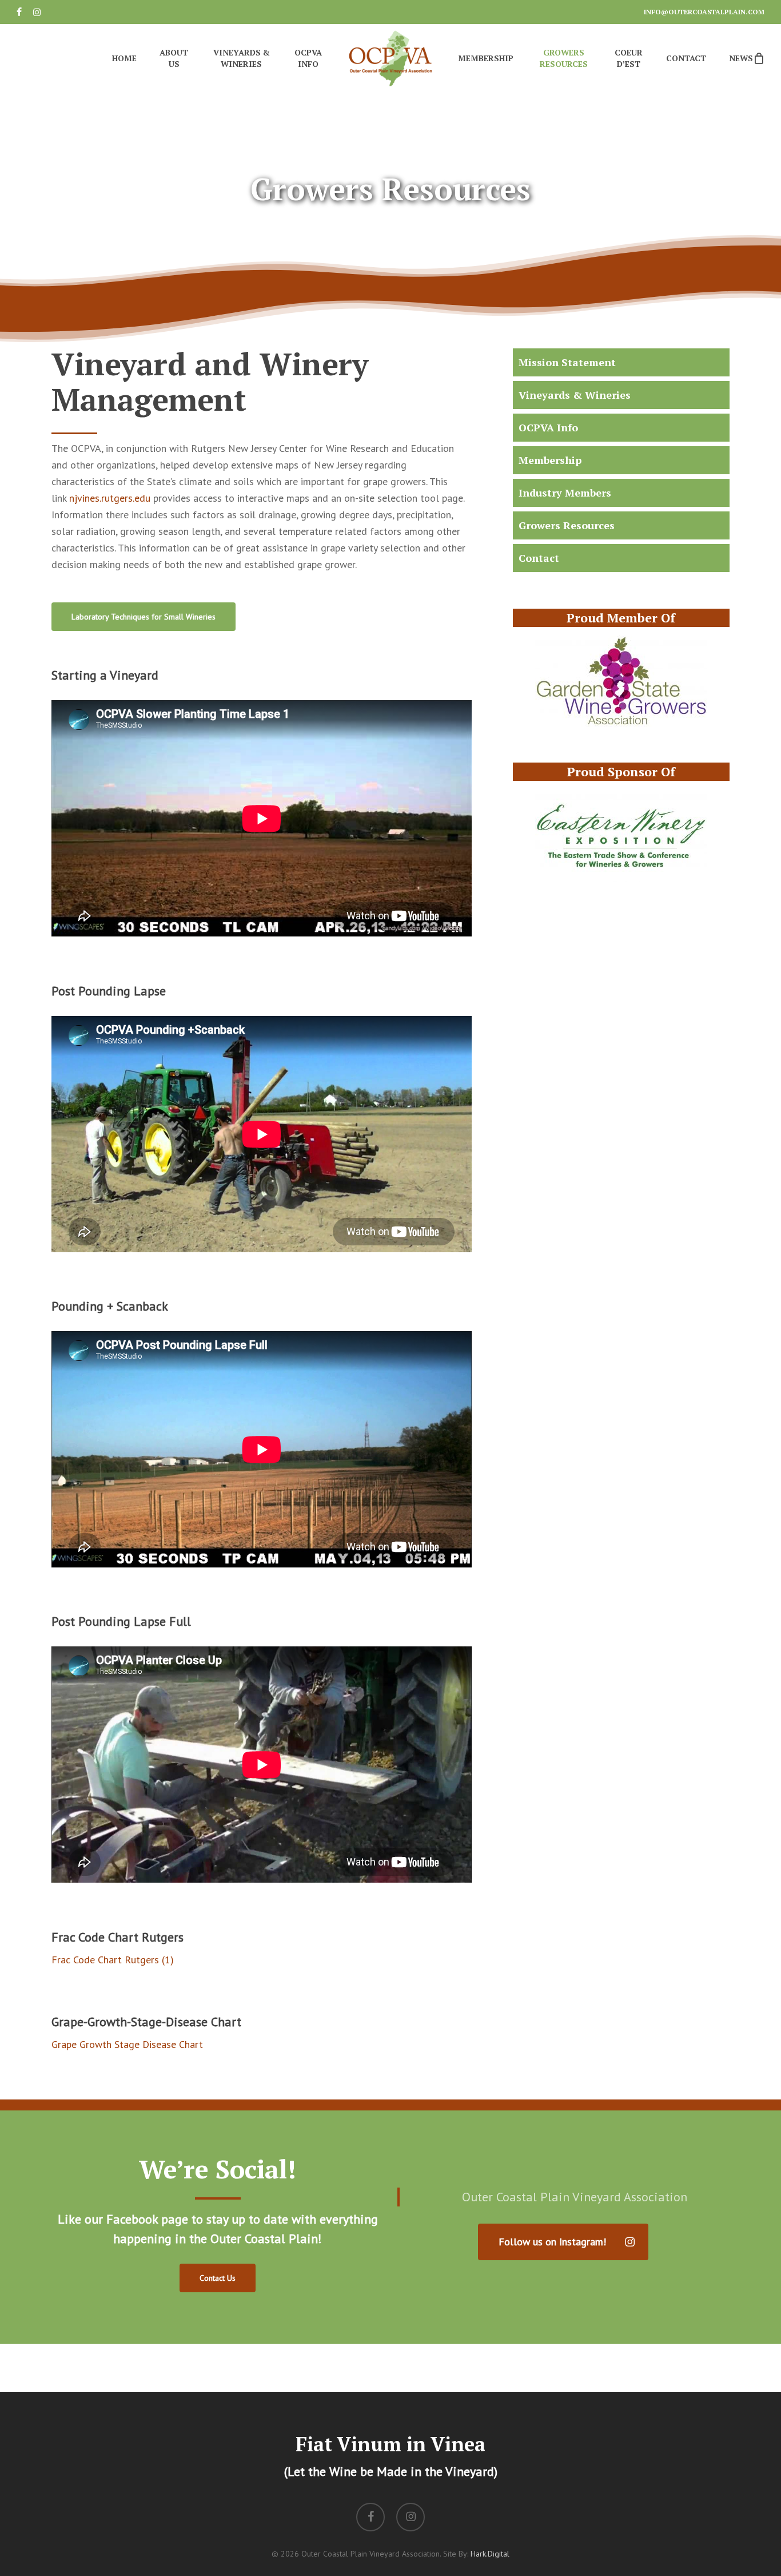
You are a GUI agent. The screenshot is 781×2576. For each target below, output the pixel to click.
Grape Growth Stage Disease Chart (127, 2044)
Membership (550, 460)
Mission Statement (567, 362)
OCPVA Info (548, 427)
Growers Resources (567, 525)
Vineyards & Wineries (575, 395)
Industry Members (565, 493)
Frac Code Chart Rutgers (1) (113, 1960)
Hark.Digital (490, 2554)
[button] (144, 617)
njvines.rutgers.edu (110, 498)
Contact (539, 558)
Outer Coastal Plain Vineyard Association (575, 2197)
